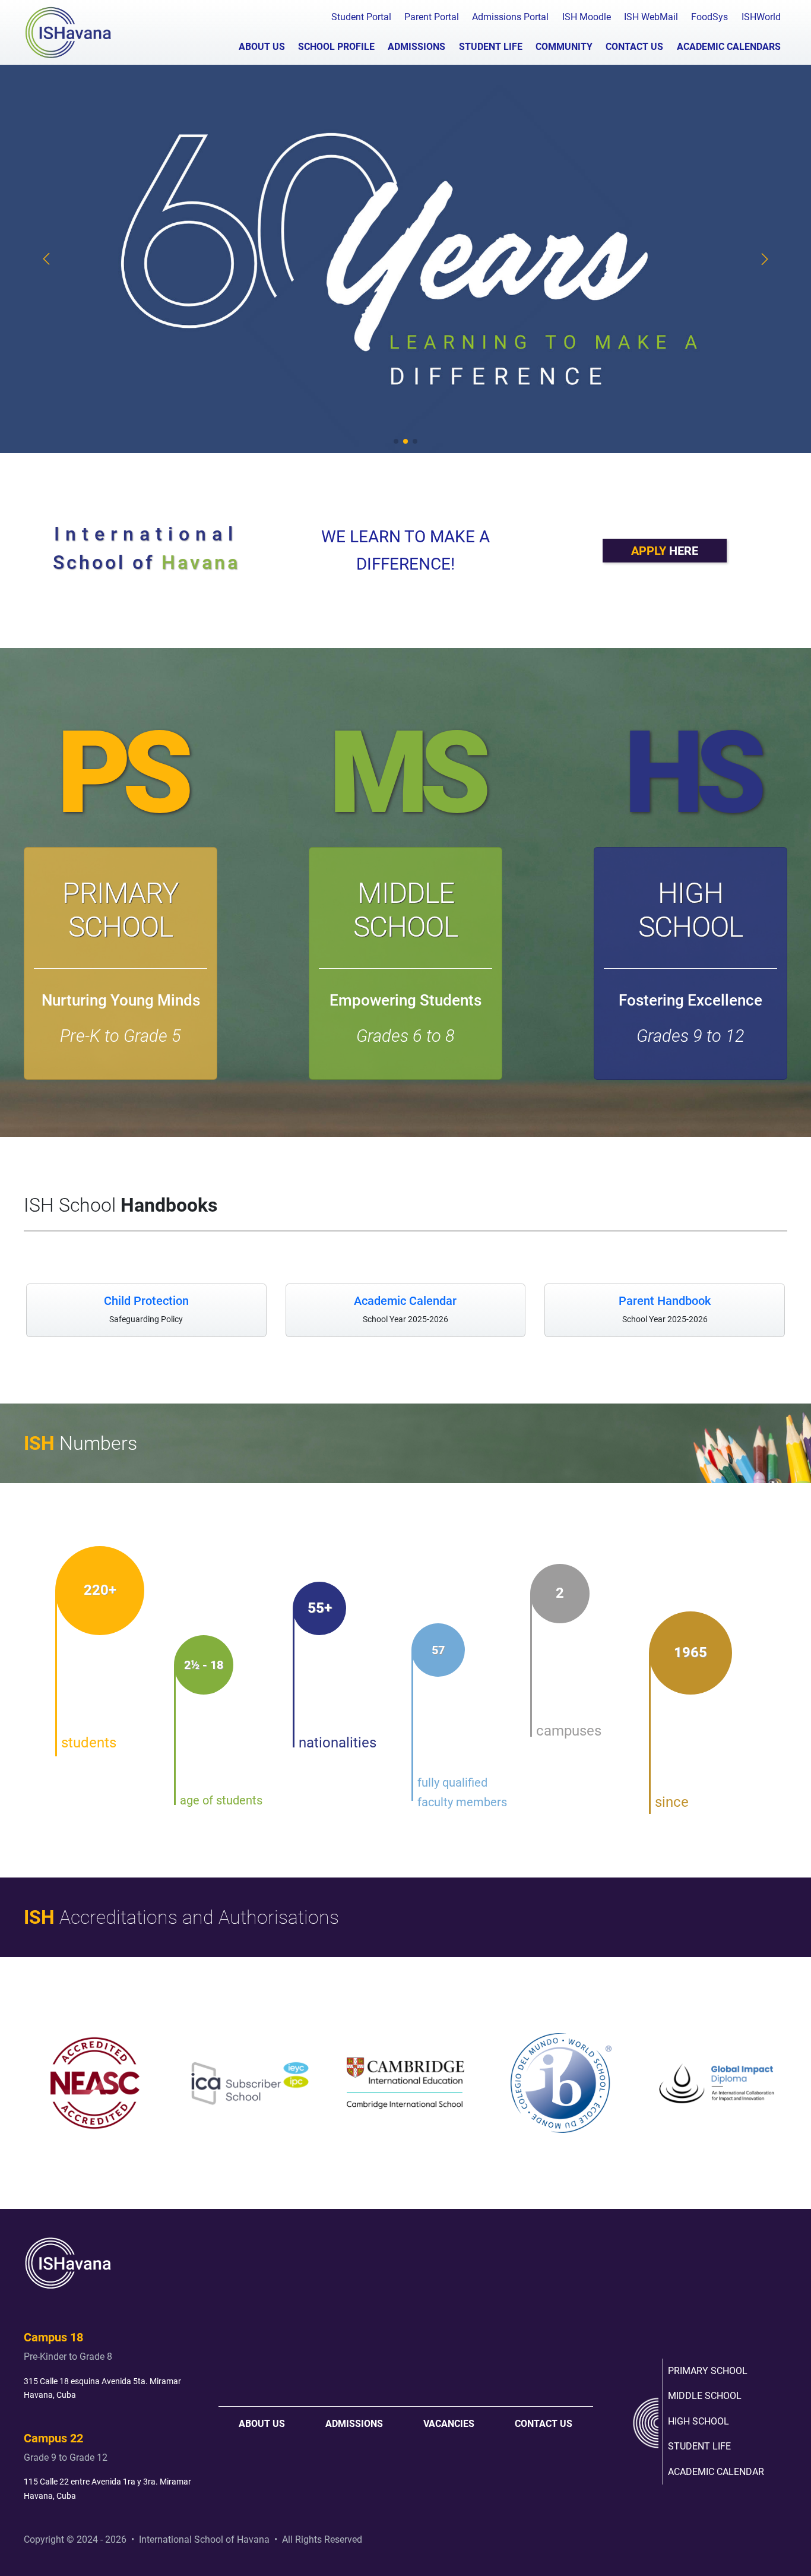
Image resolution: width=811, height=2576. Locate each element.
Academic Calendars (729, 47)
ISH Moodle (587, 17)
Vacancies (449, 2424)
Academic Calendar (716, 2472)
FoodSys (709, 17)
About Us (262, 47)
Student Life (491, 47)
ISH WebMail (651, 17)
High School (690, 910)
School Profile (336, 47)
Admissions (416, 47)
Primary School (121, 910)
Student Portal (361, 17)
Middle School (405, 910)
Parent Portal (432, 17)
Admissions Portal (510, 17)
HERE (665, 551)
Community (564, 47)
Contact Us (634, 47)
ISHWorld (761, 17)
